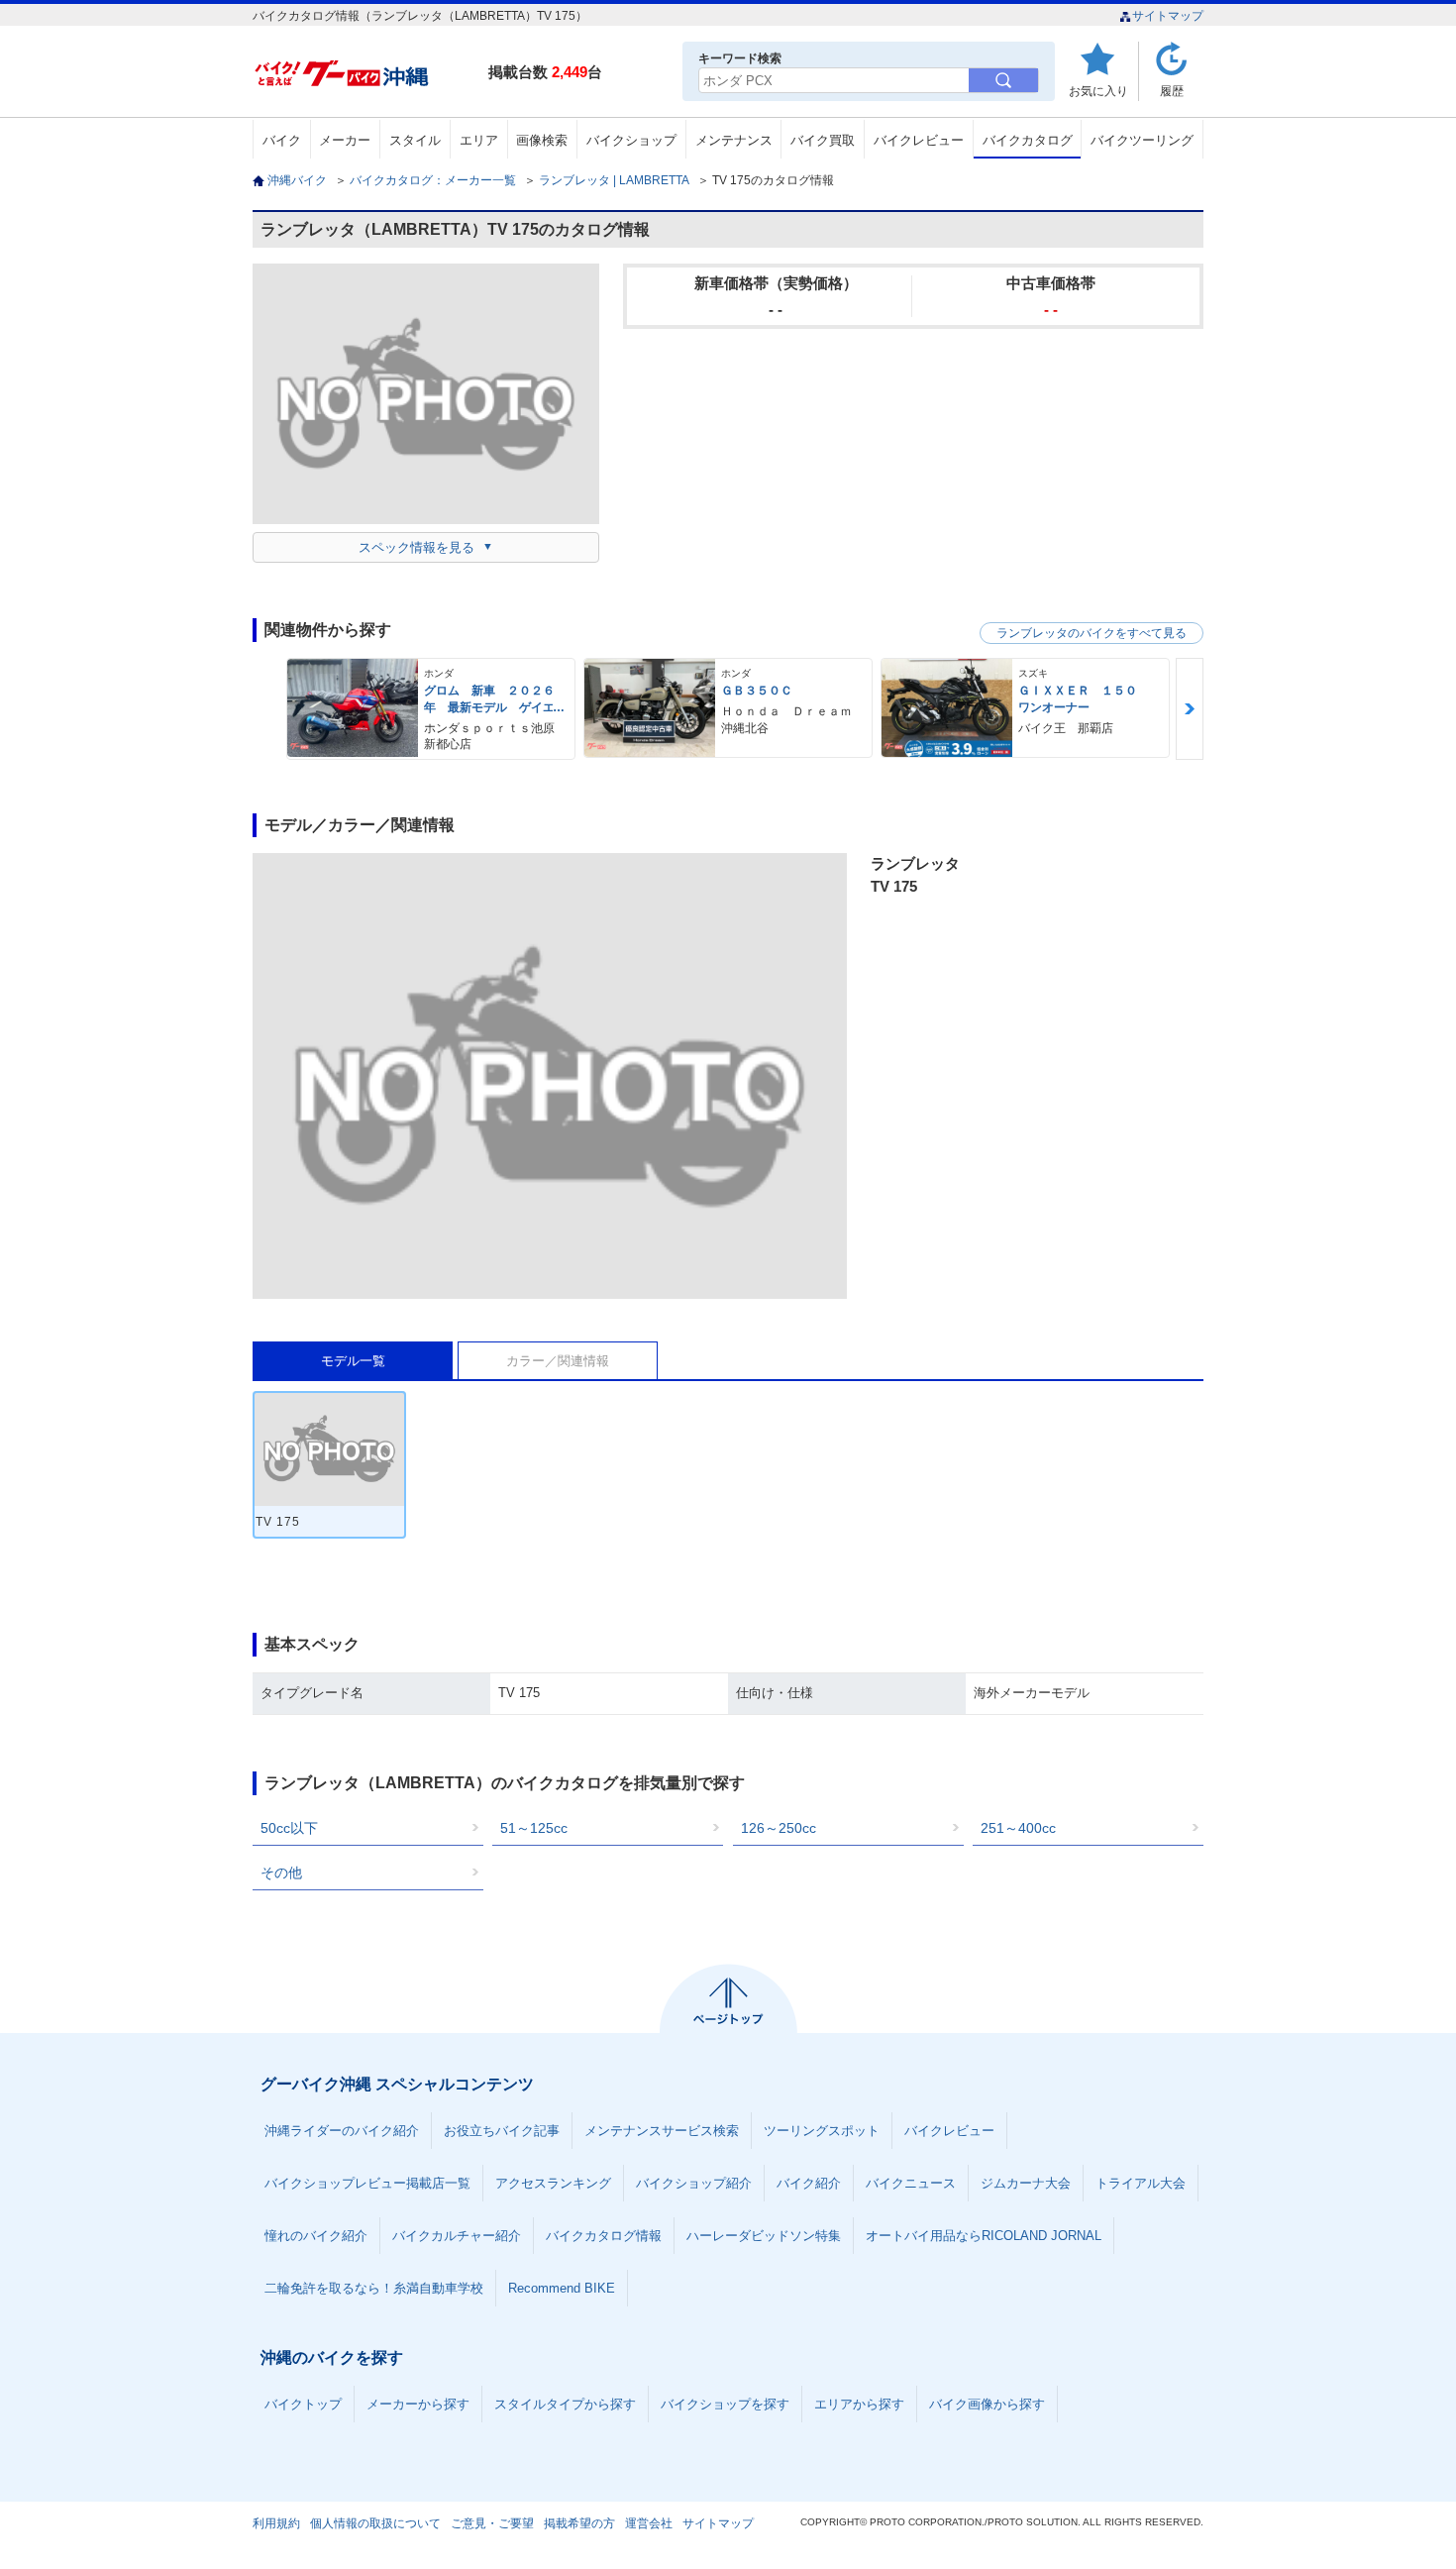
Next (1190, 709)
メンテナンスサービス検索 (662, 2131)
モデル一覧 (353, 1361)
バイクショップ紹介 (694, 2183)
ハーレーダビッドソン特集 (764, 2236)
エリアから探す (859, 2404)
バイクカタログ (1028, 140)
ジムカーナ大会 (1026, 2183)
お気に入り (1098, 91)
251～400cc (1018, 1828)
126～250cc (779, 1828)
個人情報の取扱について (375, 2523)
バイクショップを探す (725, 2404)
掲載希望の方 (579, 2523)
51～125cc (534, 1828)
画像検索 (542, 140)
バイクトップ (303, 2404)
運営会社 (649, 2523)
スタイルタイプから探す (565, 2404)
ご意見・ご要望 (492, 2523)
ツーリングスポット (822, 2131)
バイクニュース (911, 2183)
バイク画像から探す (987, 2404)
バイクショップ (631, 140)
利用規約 (276, 2523)
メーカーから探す (418, 2404)
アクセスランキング (553, 2183)
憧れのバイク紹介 (316, 2236)
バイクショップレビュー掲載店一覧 (367, 2183)
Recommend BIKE (562, 2288)
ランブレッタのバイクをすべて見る (1092, 633)
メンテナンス (734, 140)
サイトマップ (1168, 16)
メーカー (345, 140)
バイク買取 (823, 140)
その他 (281, 1873)
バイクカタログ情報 (604, 2236)
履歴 (1172, 91)
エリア (479, 140)
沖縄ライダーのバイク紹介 (342, 2131)
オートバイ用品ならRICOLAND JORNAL (984, 2236)
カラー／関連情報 (558, 1361)
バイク (282, 140)
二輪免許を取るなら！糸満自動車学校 (374, 2288)
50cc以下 (289, 1828)
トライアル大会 (1141, 2183)
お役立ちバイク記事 (502, 2131)
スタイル (415, 140)
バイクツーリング (1142, 140)
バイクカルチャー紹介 (457, 2236)
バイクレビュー (919, 140)
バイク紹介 (809, 2183)
